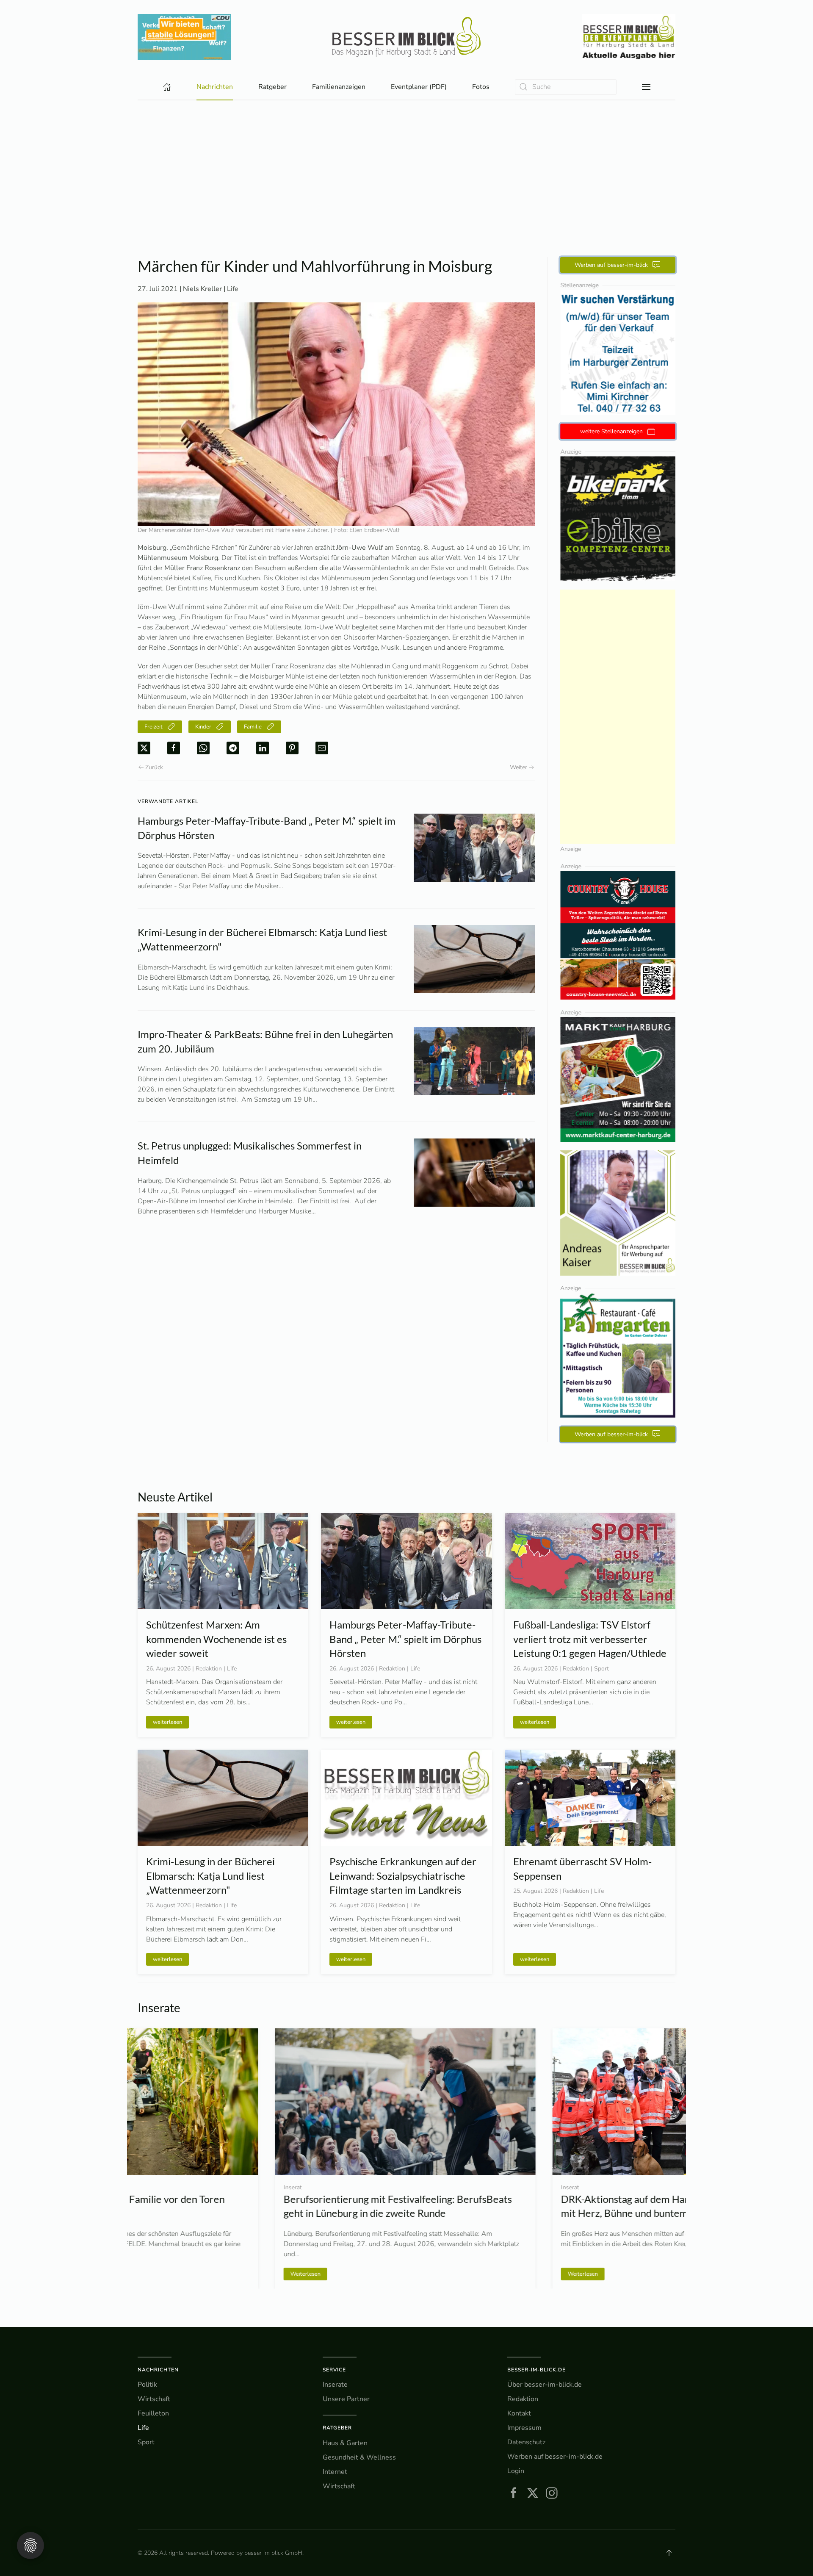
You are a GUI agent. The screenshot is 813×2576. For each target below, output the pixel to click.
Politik (147, 2385)
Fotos (481, 87)
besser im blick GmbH (273, 2553)
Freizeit (153, 727)
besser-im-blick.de (536, 2370)
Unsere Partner (346, 2399)
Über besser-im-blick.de (545, 2385)
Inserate (335, 2385)
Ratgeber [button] (272, 87)
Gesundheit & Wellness (359, 2457)
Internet (335, 2472)
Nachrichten (158, 2370)
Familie (253, 727)
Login (516, 2471)
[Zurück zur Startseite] (406, 37)
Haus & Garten (345, 2443)
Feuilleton (153, 2413)
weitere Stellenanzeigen (611, 431)
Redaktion (523, 2399)
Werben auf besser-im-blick (611, 265)
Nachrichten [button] (215, 87)
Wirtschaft (154, 2399)
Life (233, 289)
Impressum (524, 2428)
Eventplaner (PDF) (419, 87)
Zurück (154, 767)
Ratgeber (337, 2428)
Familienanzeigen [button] (339, 87)
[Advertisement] (406, 164)
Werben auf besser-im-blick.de (555, 2457)
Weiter (518, 767)
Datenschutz (526, 2442)
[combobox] (566, 87)
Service (334, 2370)
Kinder (203, 727)
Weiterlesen (168, 2274)
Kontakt (519, 2413)
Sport (146, 2442)
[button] (646, 87)
